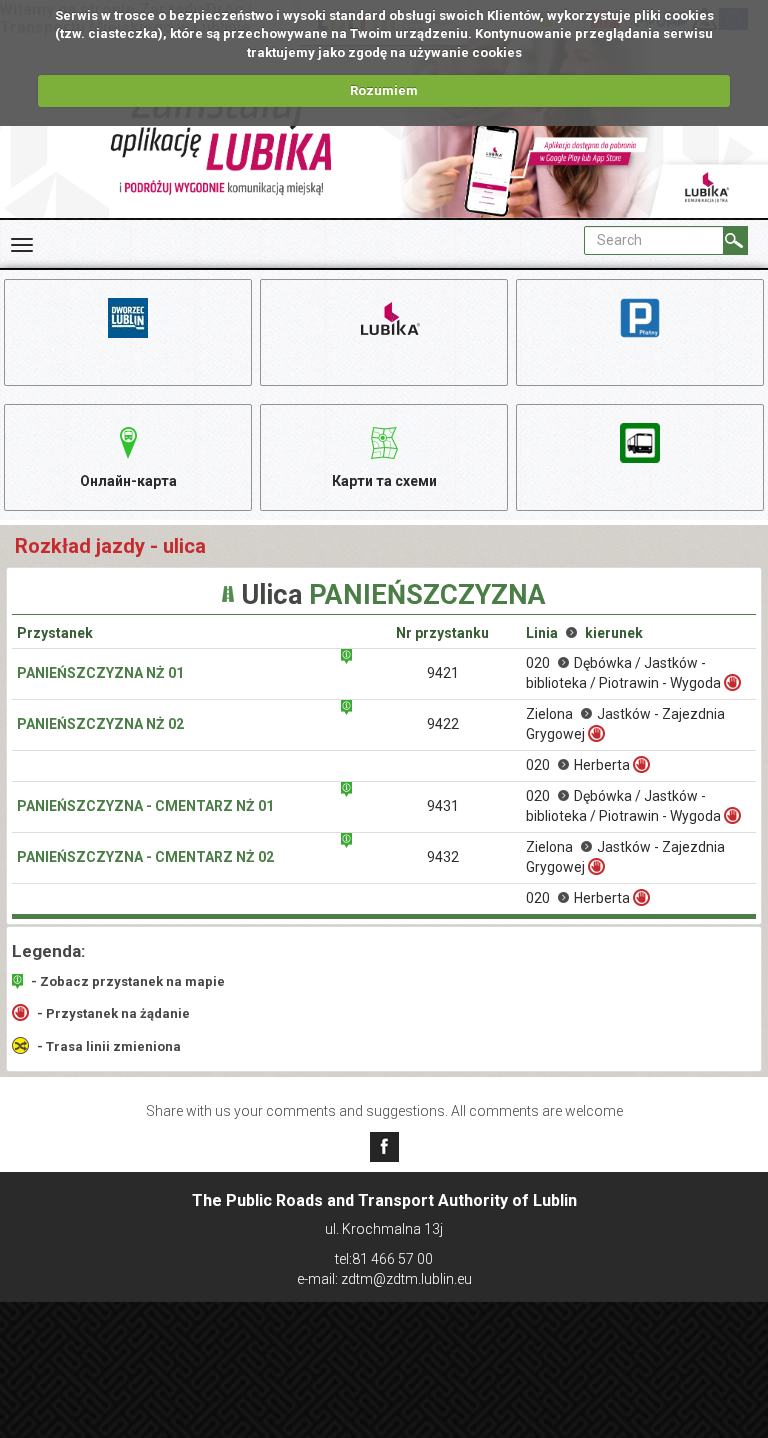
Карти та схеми (384, 481)
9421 (443, 673)
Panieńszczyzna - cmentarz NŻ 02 (145, 857)
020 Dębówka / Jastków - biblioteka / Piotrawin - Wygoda (623, 673)
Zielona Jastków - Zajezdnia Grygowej (625, 724)
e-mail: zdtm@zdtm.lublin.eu (384, 1279)
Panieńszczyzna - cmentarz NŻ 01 (145, 806)
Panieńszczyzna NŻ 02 (100, 724)
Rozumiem (384, 90)
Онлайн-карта (128, 481)
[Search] (735, 240)
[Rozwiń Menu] (22, 245)
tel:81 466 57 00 (384, 1259)
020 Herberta (578, 765)
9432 (443, 857)
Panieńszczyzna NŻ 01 (100, 673)
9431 (443, 806)
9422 (443, 724)
